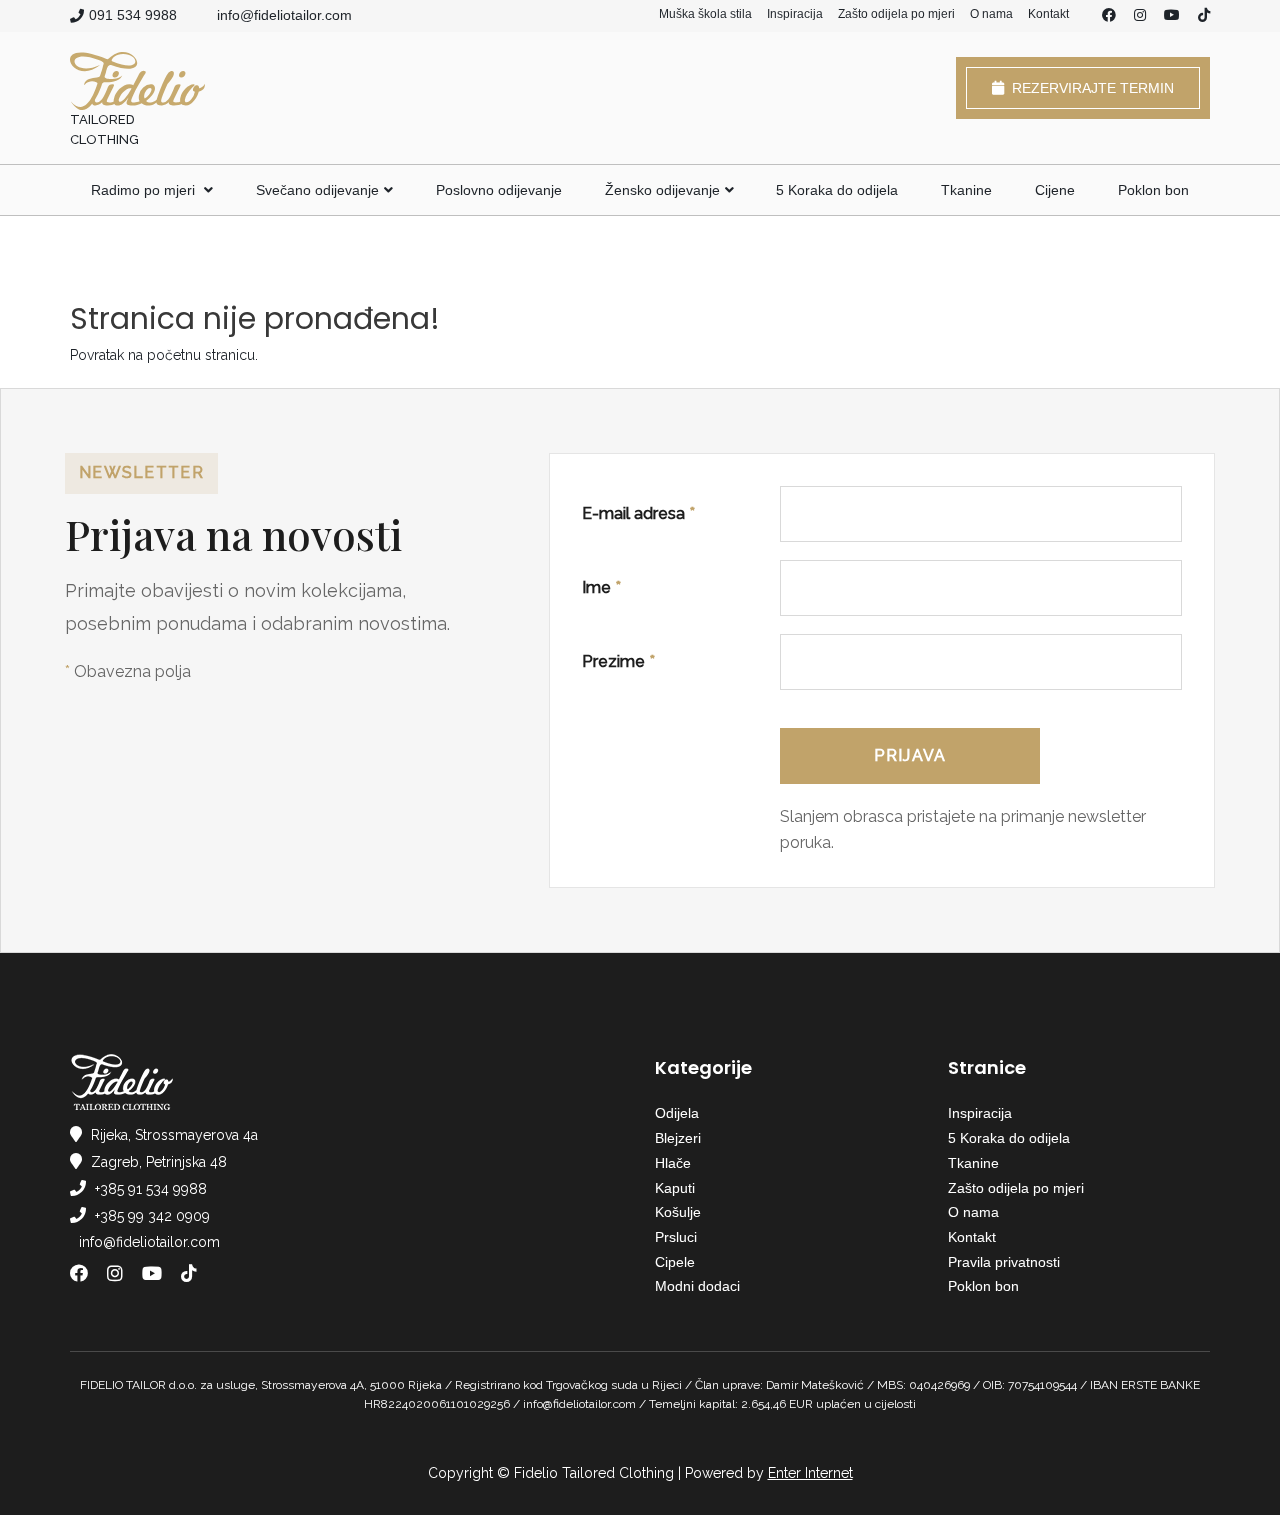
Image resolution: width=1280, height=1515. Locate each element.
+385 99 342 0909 (152, 1216)
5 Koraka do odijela (837, 190)
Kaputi (675, 1188)
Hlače (673, 1163)
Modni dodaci (697, 1286)
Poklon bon (1153, 190)
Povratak (97, 355)
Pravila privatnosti (1004, 1262)
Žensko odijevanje (662, 190)
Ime (601, 587)
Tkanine (966, 190)
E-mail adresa (638, 513)
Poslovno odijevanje (499, 190)
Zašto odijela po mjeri (896, 14)
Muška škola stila (705, 14)
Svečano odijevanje (317, 190)
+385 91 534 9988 (151, 1189)
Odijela (677, 1113)
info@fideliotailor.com (284, 15)
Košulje (678, 1212)
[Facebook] (1109, 16)
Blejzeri (678, 1138)
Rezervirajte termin (1089, 88)
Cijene (1055, 190)
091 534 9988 (133, 15)
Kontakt (1048, 14)
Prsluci (676, 1237)
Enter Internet (810, 1473)
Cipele (675, 1262)
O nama (991, 14)
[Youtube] (1172, 16)
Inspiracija (795, 14)
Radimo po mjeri (145, 190)
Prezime (618, 661)
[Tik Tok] (1204, 16)
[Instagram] (1140, 16)
